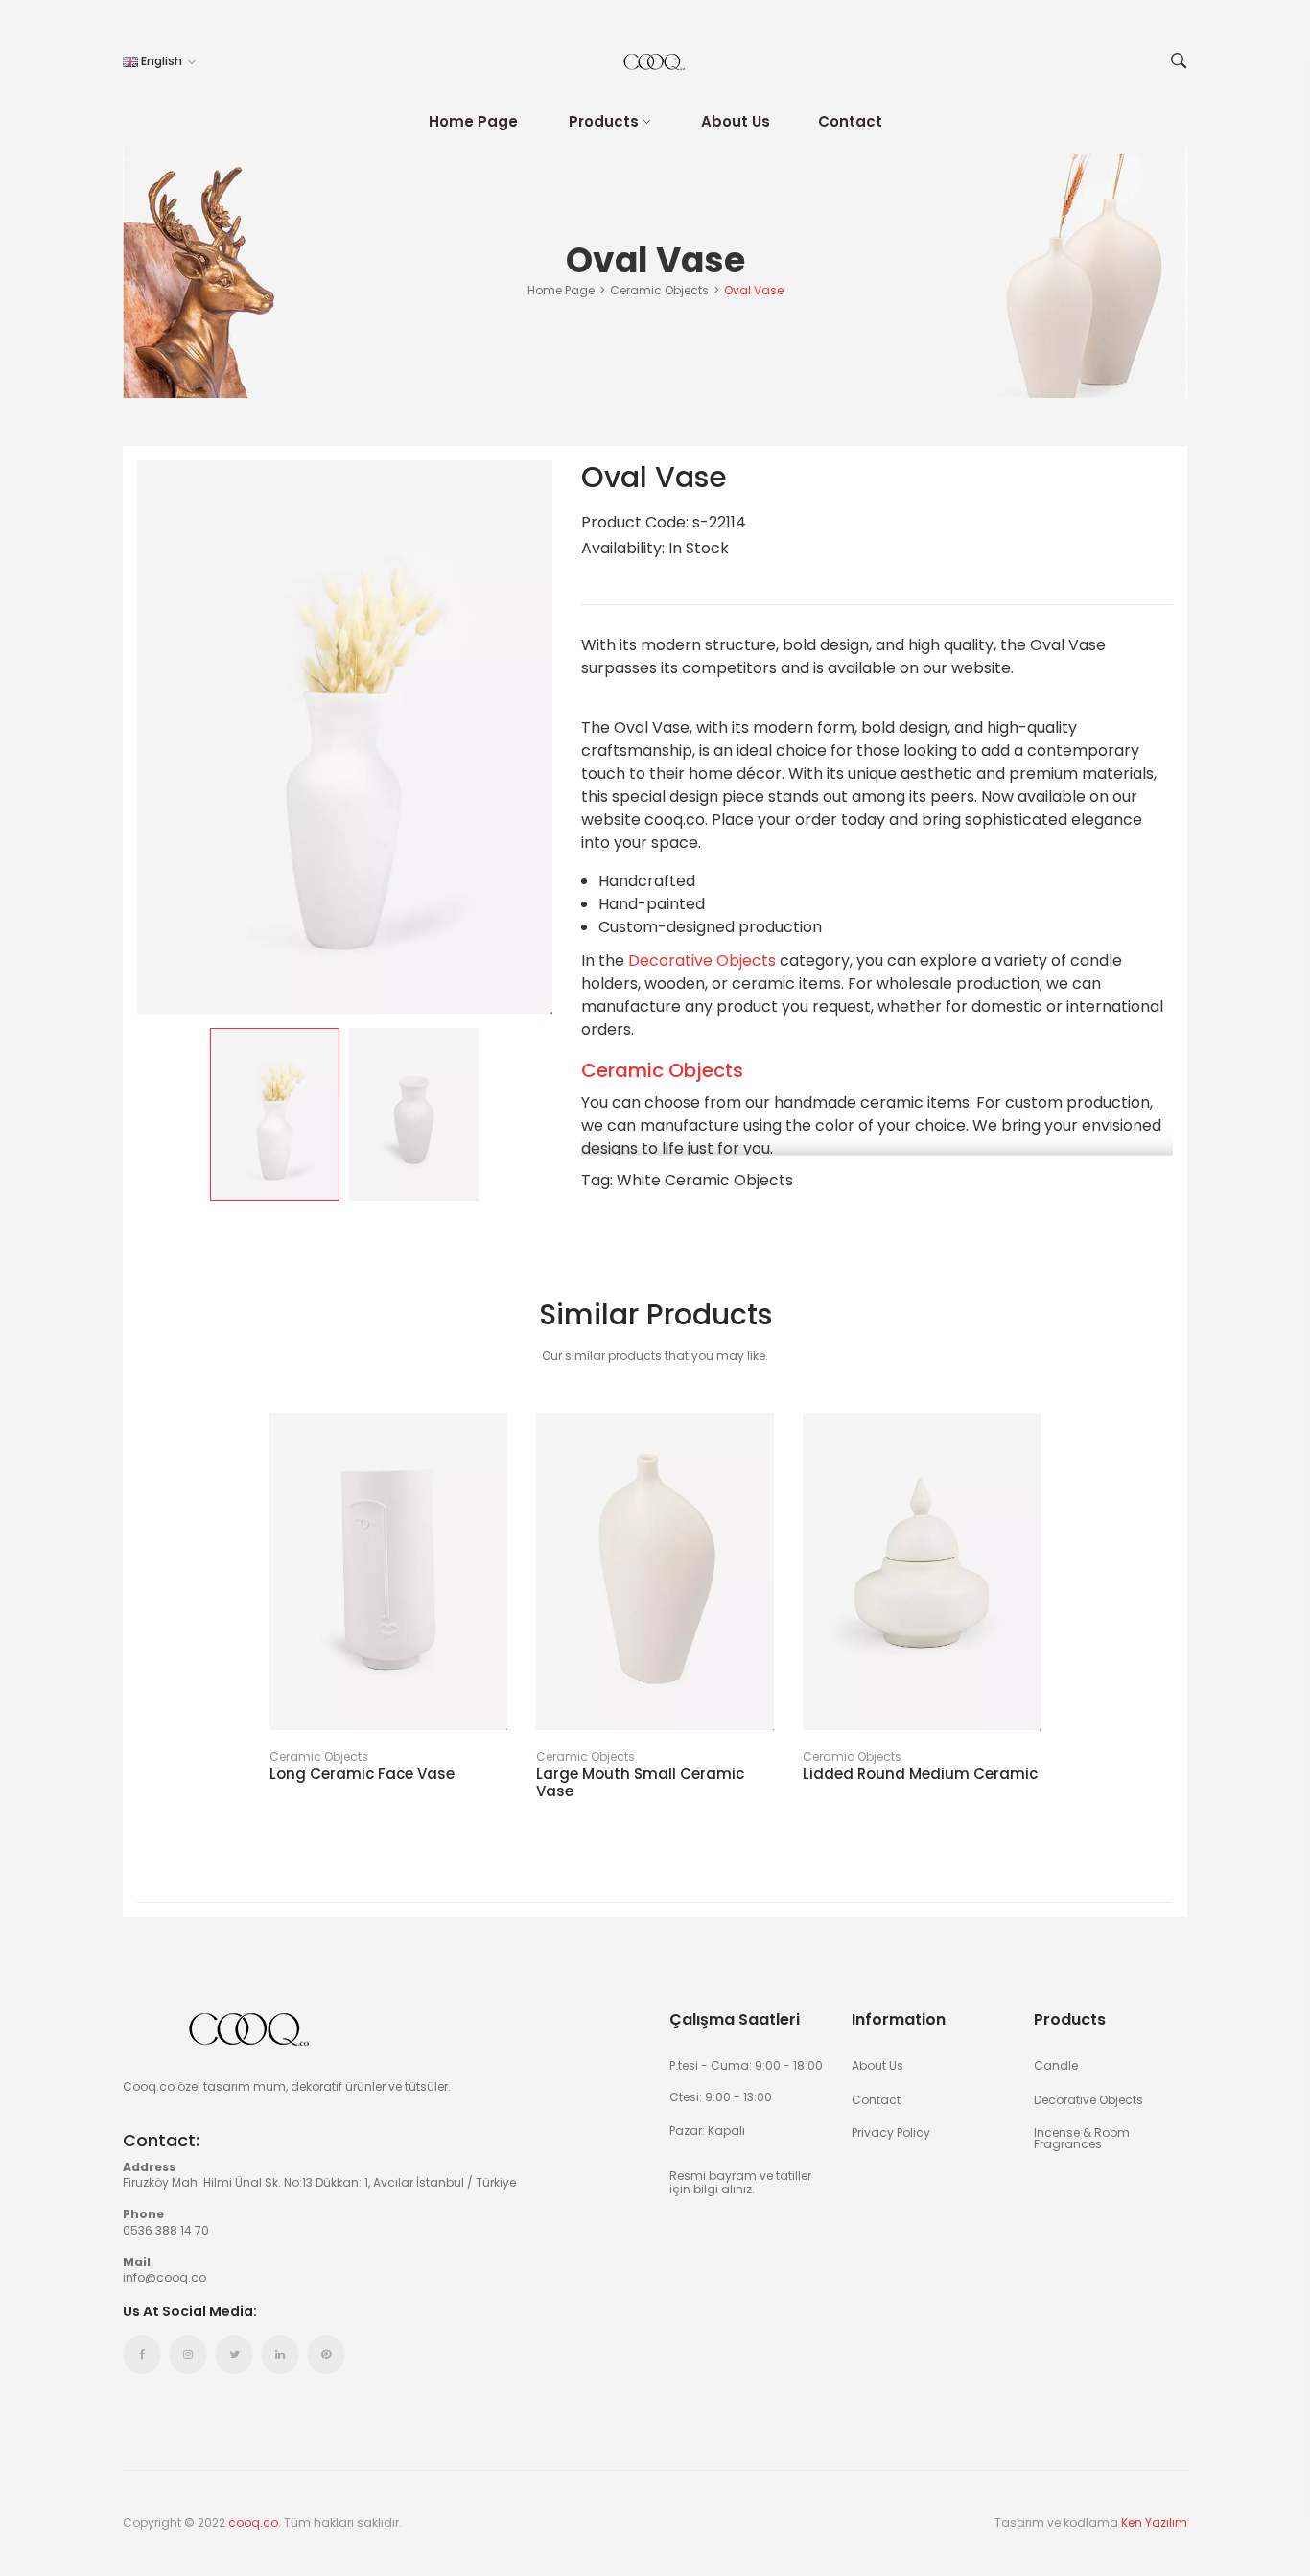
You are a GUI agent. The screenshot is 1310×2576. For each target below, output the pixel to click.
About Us (736, 121)
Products (604, 121)
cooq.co (253, 2523)
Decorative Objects (702, 960)
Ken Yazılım (1154, 2523)
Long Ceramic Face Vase (362, 1774)
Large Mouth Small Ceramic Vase (640, 1783)
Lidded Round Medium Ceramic (920, 1774)
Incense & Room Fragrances (1082, 2137)
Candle (1056, 2065)
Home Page (473, 121)
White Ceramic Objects (705, 1180)
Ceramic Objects (662, 1070)
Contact (850, 121)
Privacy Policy (891, 2131)
